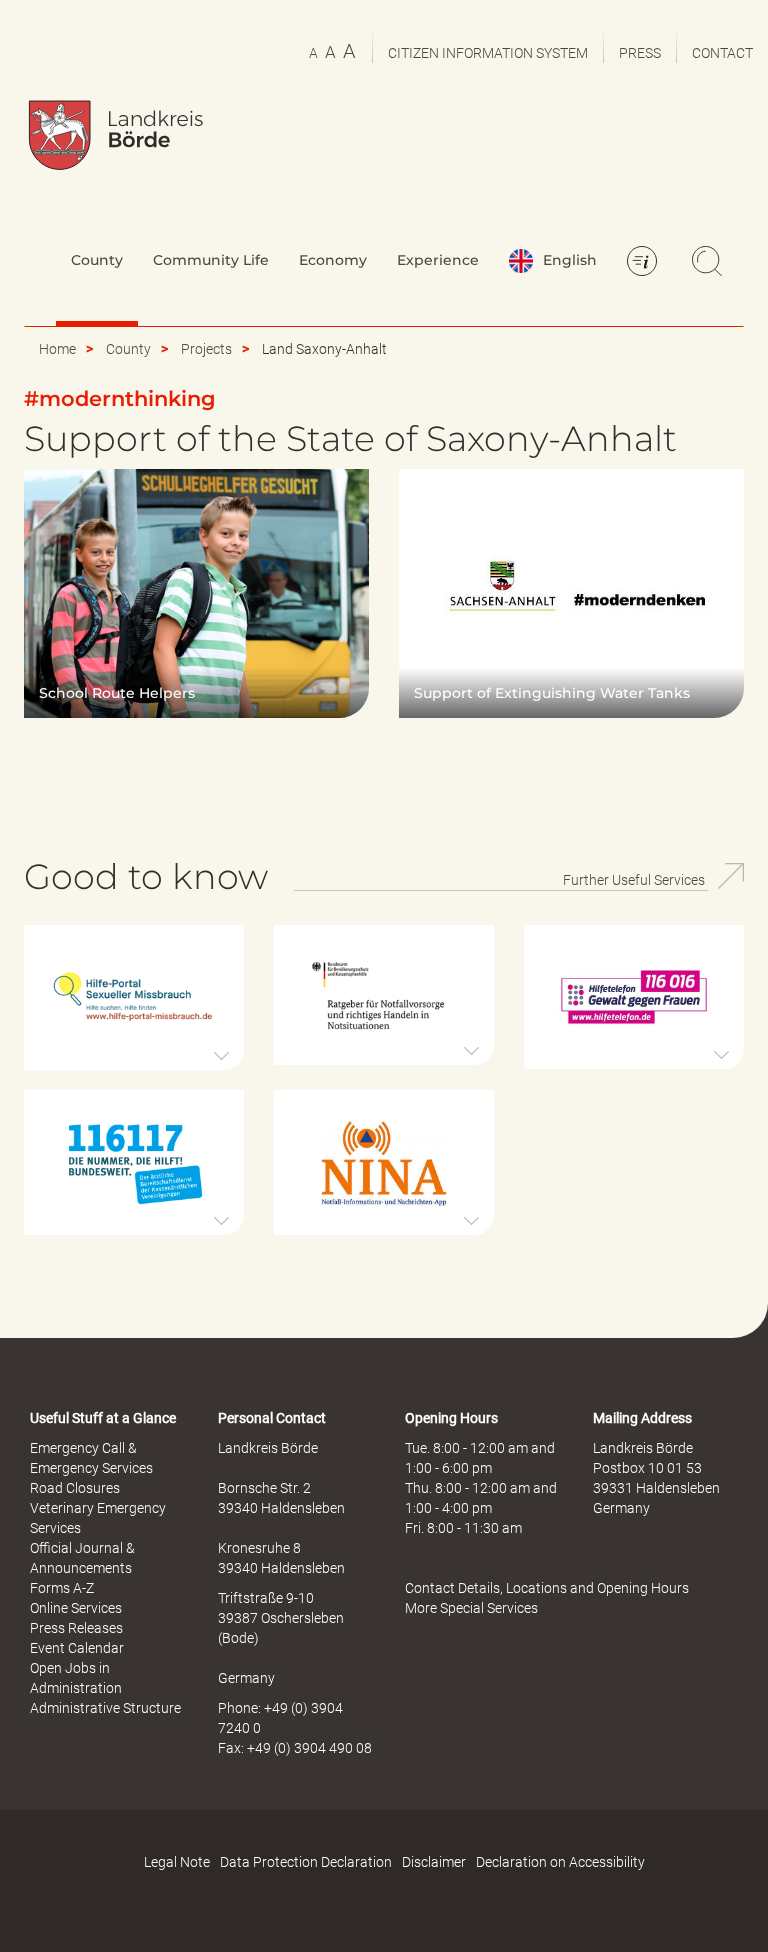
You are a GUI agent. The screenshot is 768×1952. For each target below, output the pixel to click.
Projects (206, 349)
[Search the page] (710, 263)
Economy (333, 260)
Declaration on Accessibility (560, 1862)
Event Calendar (77, 1648)
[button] (134, 998)
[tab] (134, 998)
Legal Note (177, 1862)
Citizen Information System (488, 53)
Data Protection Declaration (306, 1862)
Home (57, 349)
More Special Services (471, 1608)
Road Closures (75, 1488)
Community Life (211, 260)
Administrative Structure (105, 1708)
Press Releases (76, 1628)
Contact (722, 53)
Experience (438, 260)
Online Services (76, 1608)
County (97, 260)
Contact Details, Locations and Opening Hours (547, 1588)
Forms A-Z (62, 1588)
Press (640, 53)
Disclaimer (434, 1862)
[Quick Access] (645, 263)
